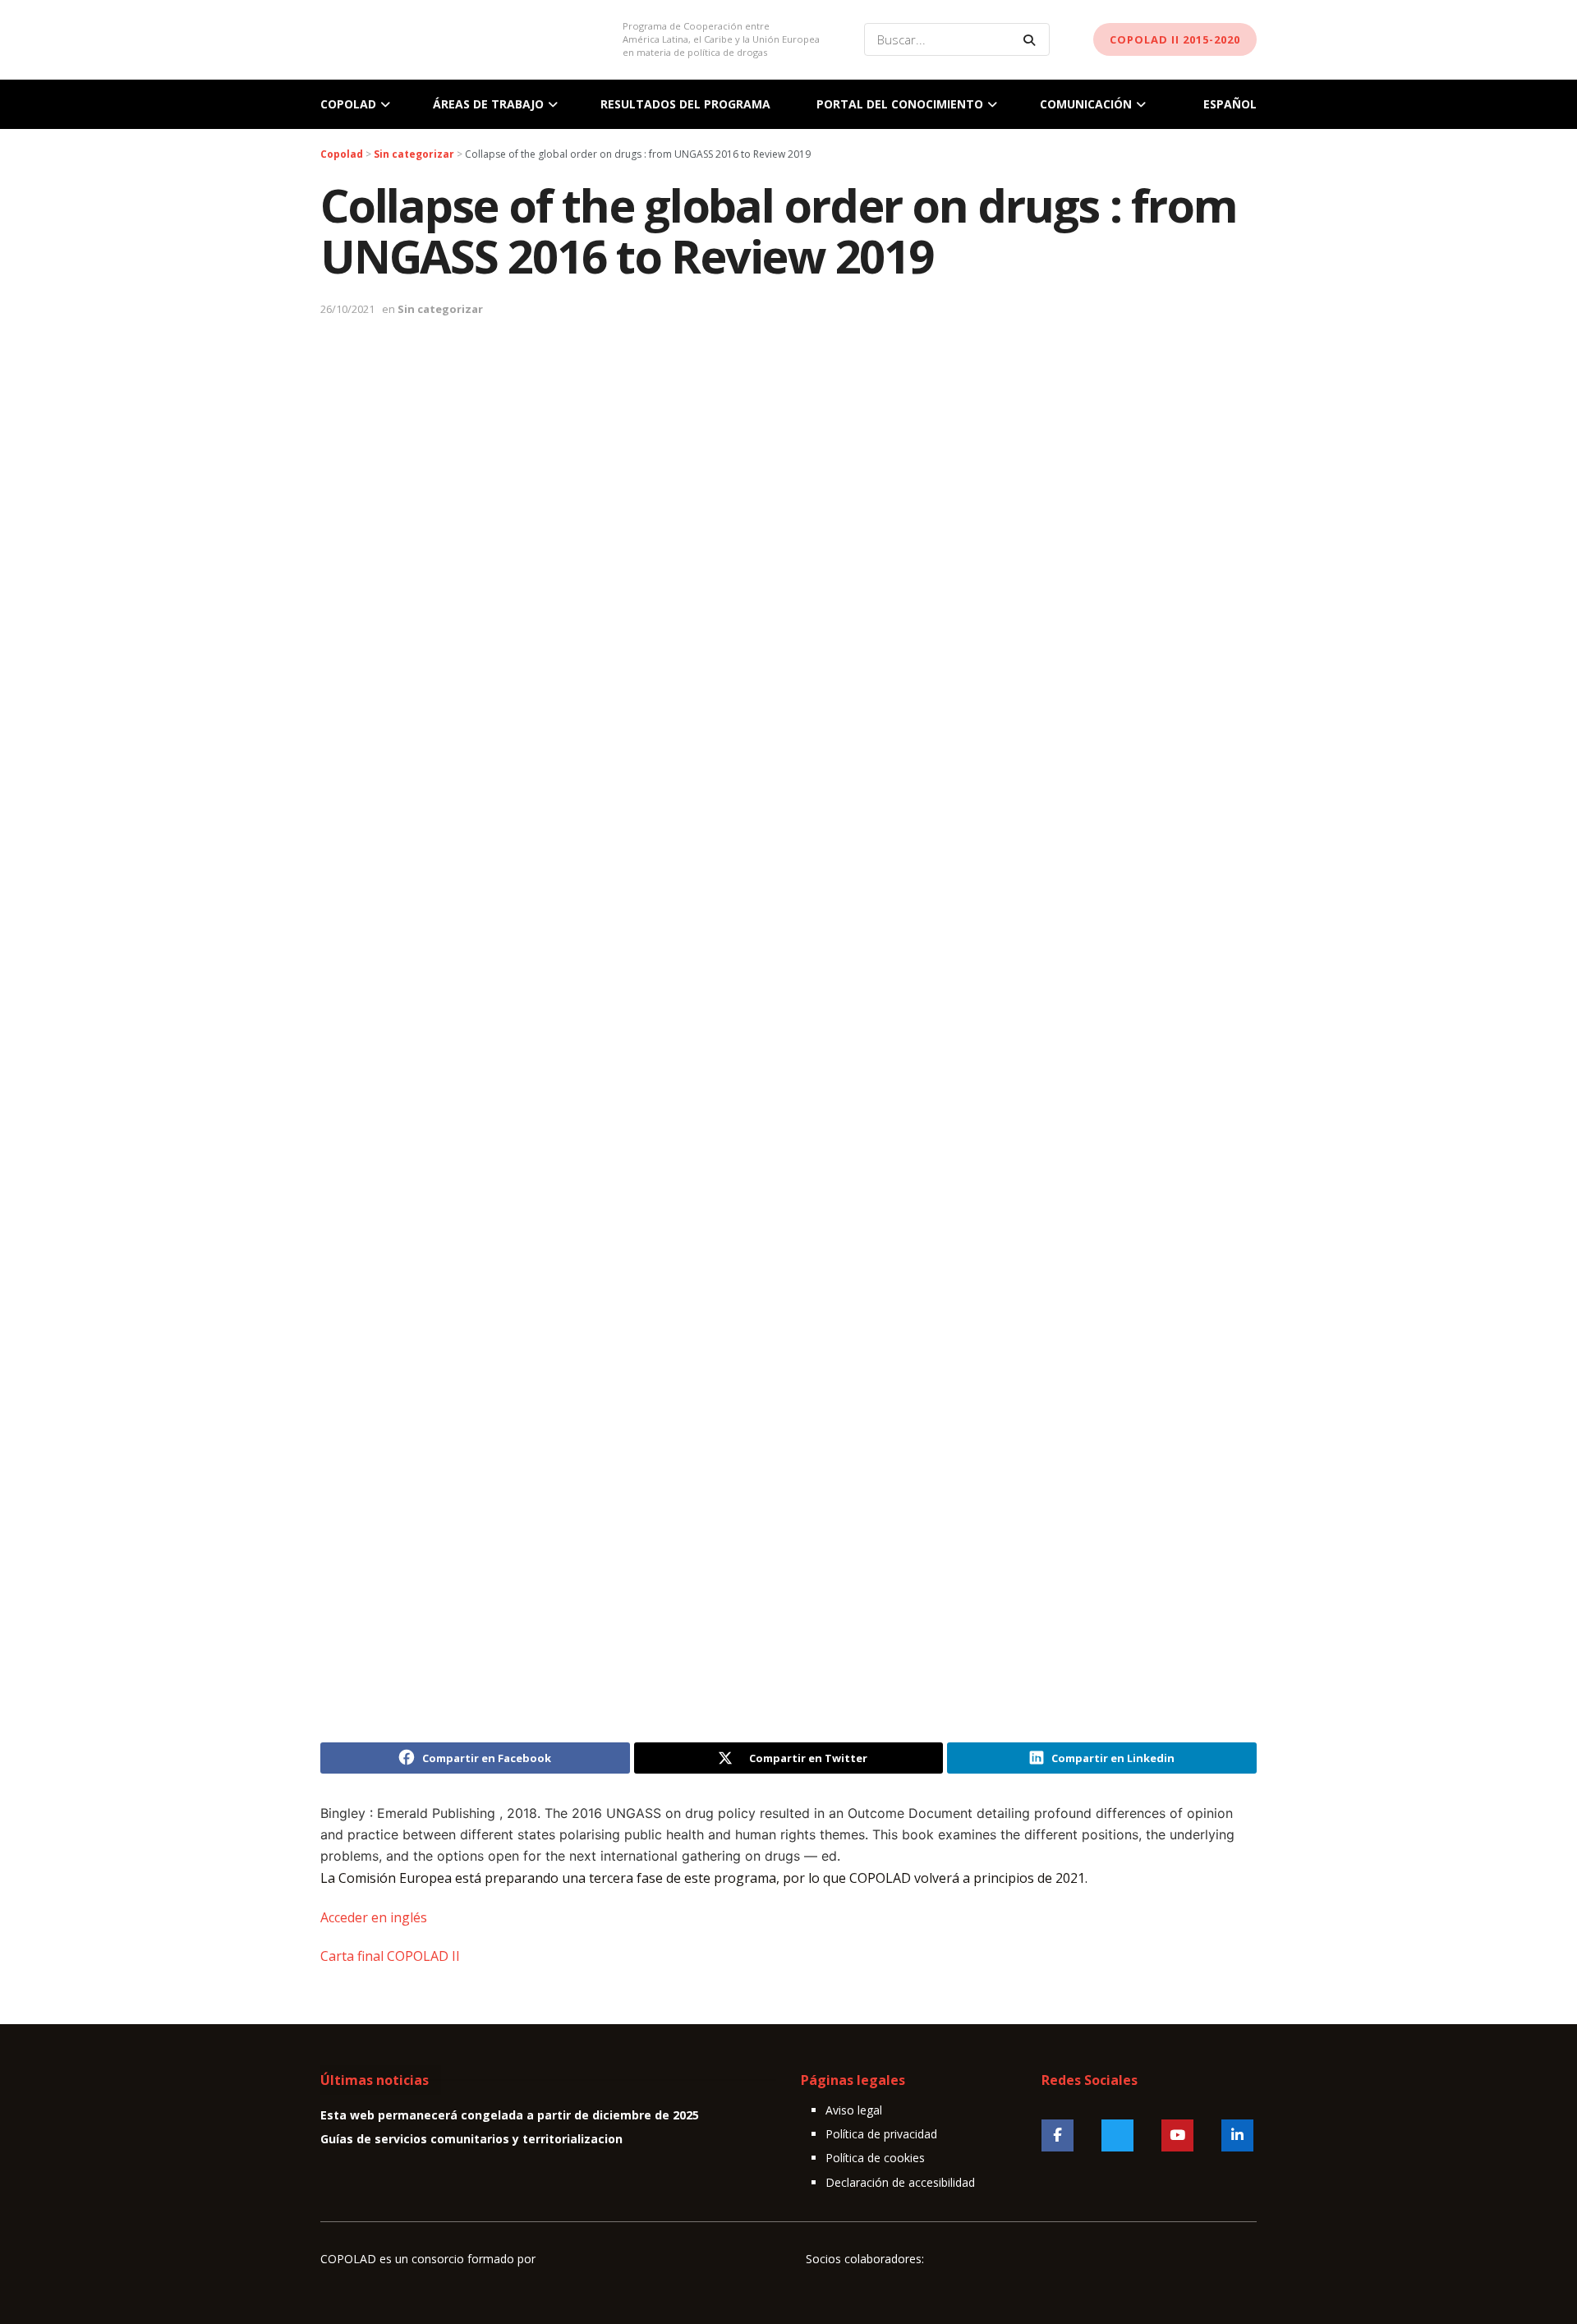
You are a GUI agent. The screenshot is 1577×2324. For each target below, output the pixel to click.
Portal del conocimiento (900, 104)
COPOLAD (348, 104)
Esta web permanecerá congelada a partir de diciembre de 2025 (510, 2115)
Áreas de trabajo (488, 104)
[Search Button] (1032, 39)
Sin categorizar (440, 309)
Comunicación (1086, 104)
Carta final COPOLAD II (390, 1956)
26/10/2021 (347, 309)
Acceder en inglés (374, 1917)
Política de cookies (875, 2158)
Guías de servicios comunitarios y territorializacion (471, 2139)
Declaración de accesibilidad (900, 2182)
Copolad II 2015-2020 (1175, 39)
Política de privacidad (881, 2134)
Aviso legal (854, 2110)
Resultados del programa (685, 104)
